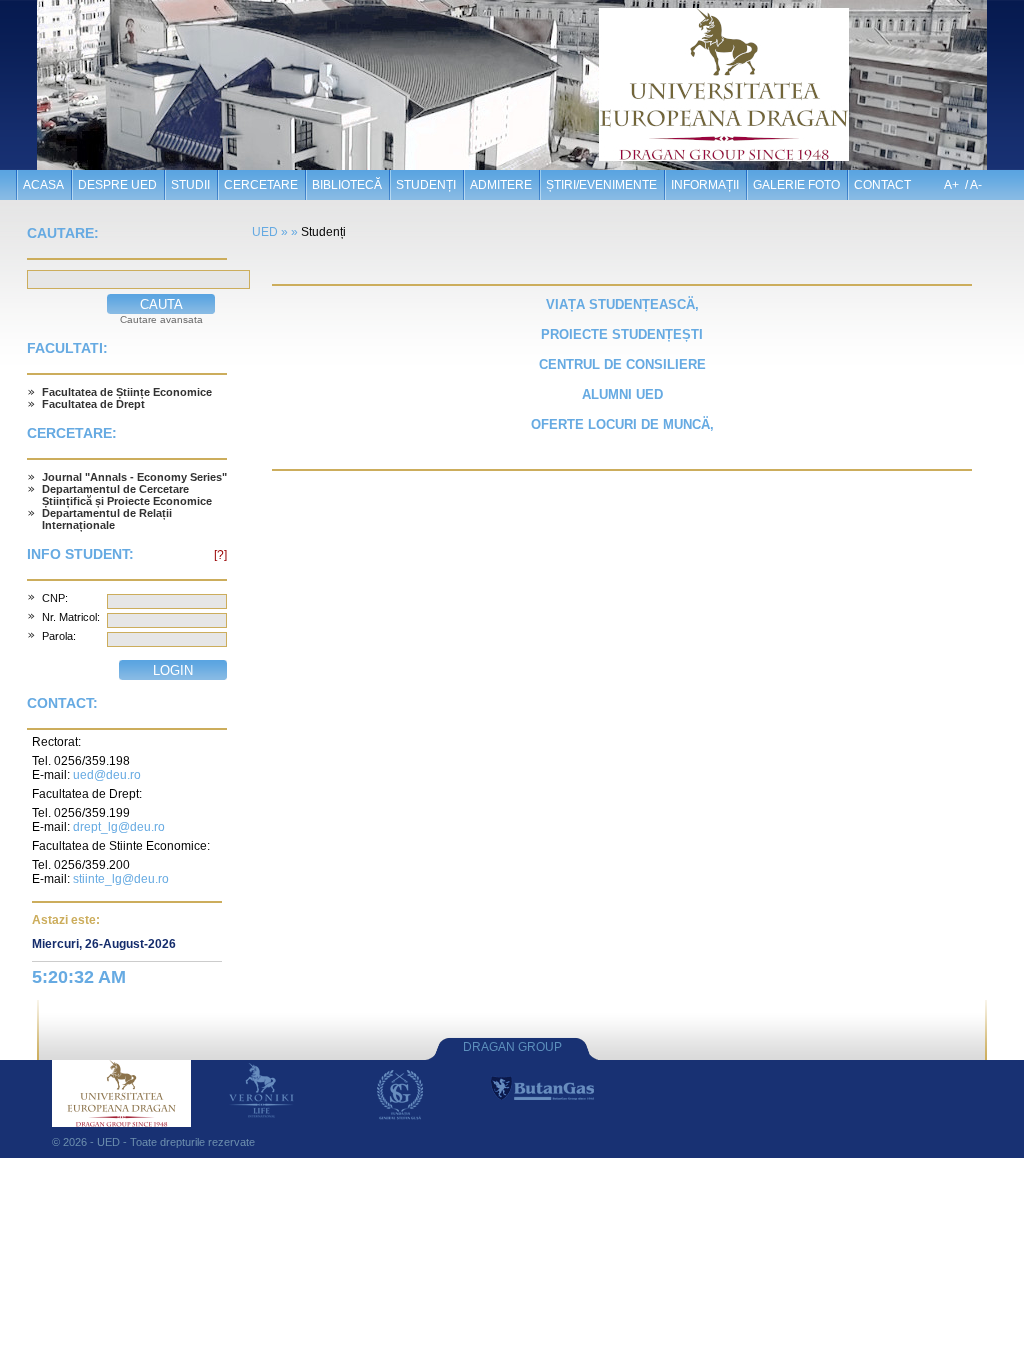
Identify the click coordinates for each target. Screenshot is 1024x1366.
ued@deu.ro (107, 775)
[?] (220, 555)
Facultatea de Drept (93, 404)
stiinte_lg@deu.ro (121, 879)
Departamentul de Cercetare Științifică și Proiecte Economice (127, 495)
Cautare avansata (161, 319)
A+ (951, 185)
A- (976, 185)
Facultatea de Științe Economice (127, 392)
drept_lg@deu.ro (119, 827)
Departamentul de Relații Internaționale (107, 519)
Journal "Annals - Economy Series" (134, 477)
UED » (270, 232)
